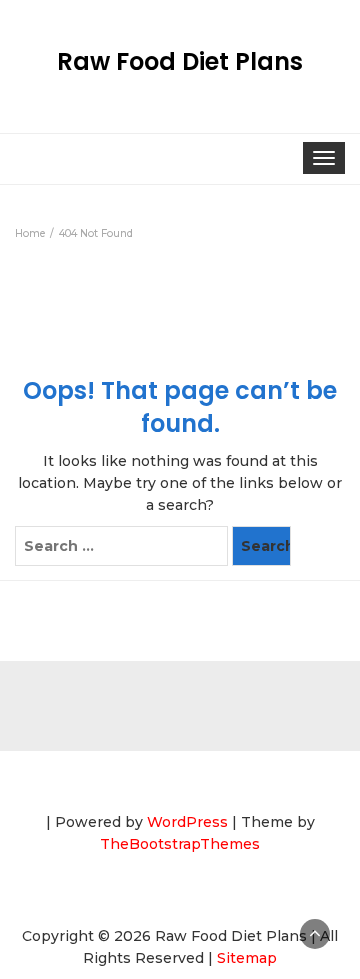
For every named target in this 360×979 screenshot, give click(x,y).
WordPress (187, 822)
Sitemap (247, 958)
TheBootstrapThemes (180, 844)
